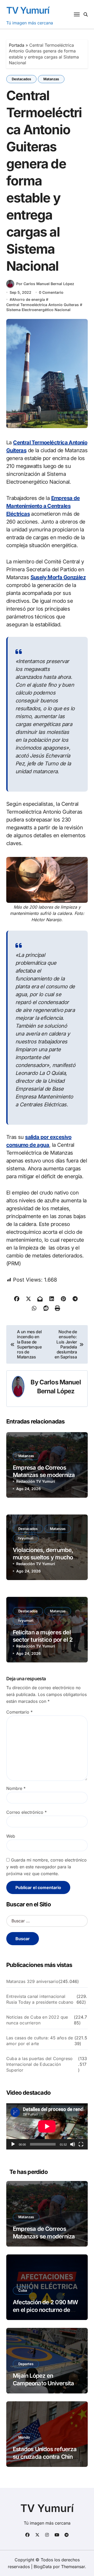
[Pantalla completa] (81, 2144)
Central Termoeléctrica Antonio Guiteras (43, 305)
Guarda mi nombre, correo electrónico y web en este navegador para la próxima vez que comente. (46, 1867)
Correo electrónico (27, 1812)
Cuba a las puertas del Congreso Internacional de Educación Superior (39, 2064)
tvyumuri (26, 1538)
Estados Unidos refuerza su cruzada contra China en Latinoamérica (45, 2457)
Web (11, 1836)
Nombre (16, 1788)
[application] (47, 2126)
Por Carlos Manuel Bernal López (45, 284)
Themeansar (73, 2567)
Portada (17, 45)
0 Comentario (51, 292)
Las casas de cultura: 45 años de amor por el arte (40, 2041)
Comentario (19, 1712)
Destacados (21, 79)
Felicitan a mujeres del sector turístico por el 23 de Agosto (44, 1640)
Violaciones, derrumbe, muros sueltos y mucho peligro (43, 1557)
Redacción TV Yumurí (36, 1481)
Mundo (24, 2437)
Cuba (23, 2290)
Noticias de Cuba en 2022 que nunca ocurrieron (37, 2020)
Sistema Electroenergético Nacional (38, 310)
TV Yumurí (28, 10)
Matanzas (51, 79)
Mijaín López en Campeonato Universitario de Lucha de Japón (47, 2383)
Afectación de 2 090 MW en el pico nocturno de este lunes (45, 2310)
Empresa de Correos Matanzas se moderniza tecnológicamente (44, 1475)
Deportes (26, 2364)
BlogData (43, 2567)
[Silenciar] (73, 2144)
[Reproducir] (13, 2144)
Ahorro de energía (28, 299)
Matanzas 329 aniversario (32, 1981)
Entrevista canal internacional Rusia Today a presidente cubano (40, 1999)
